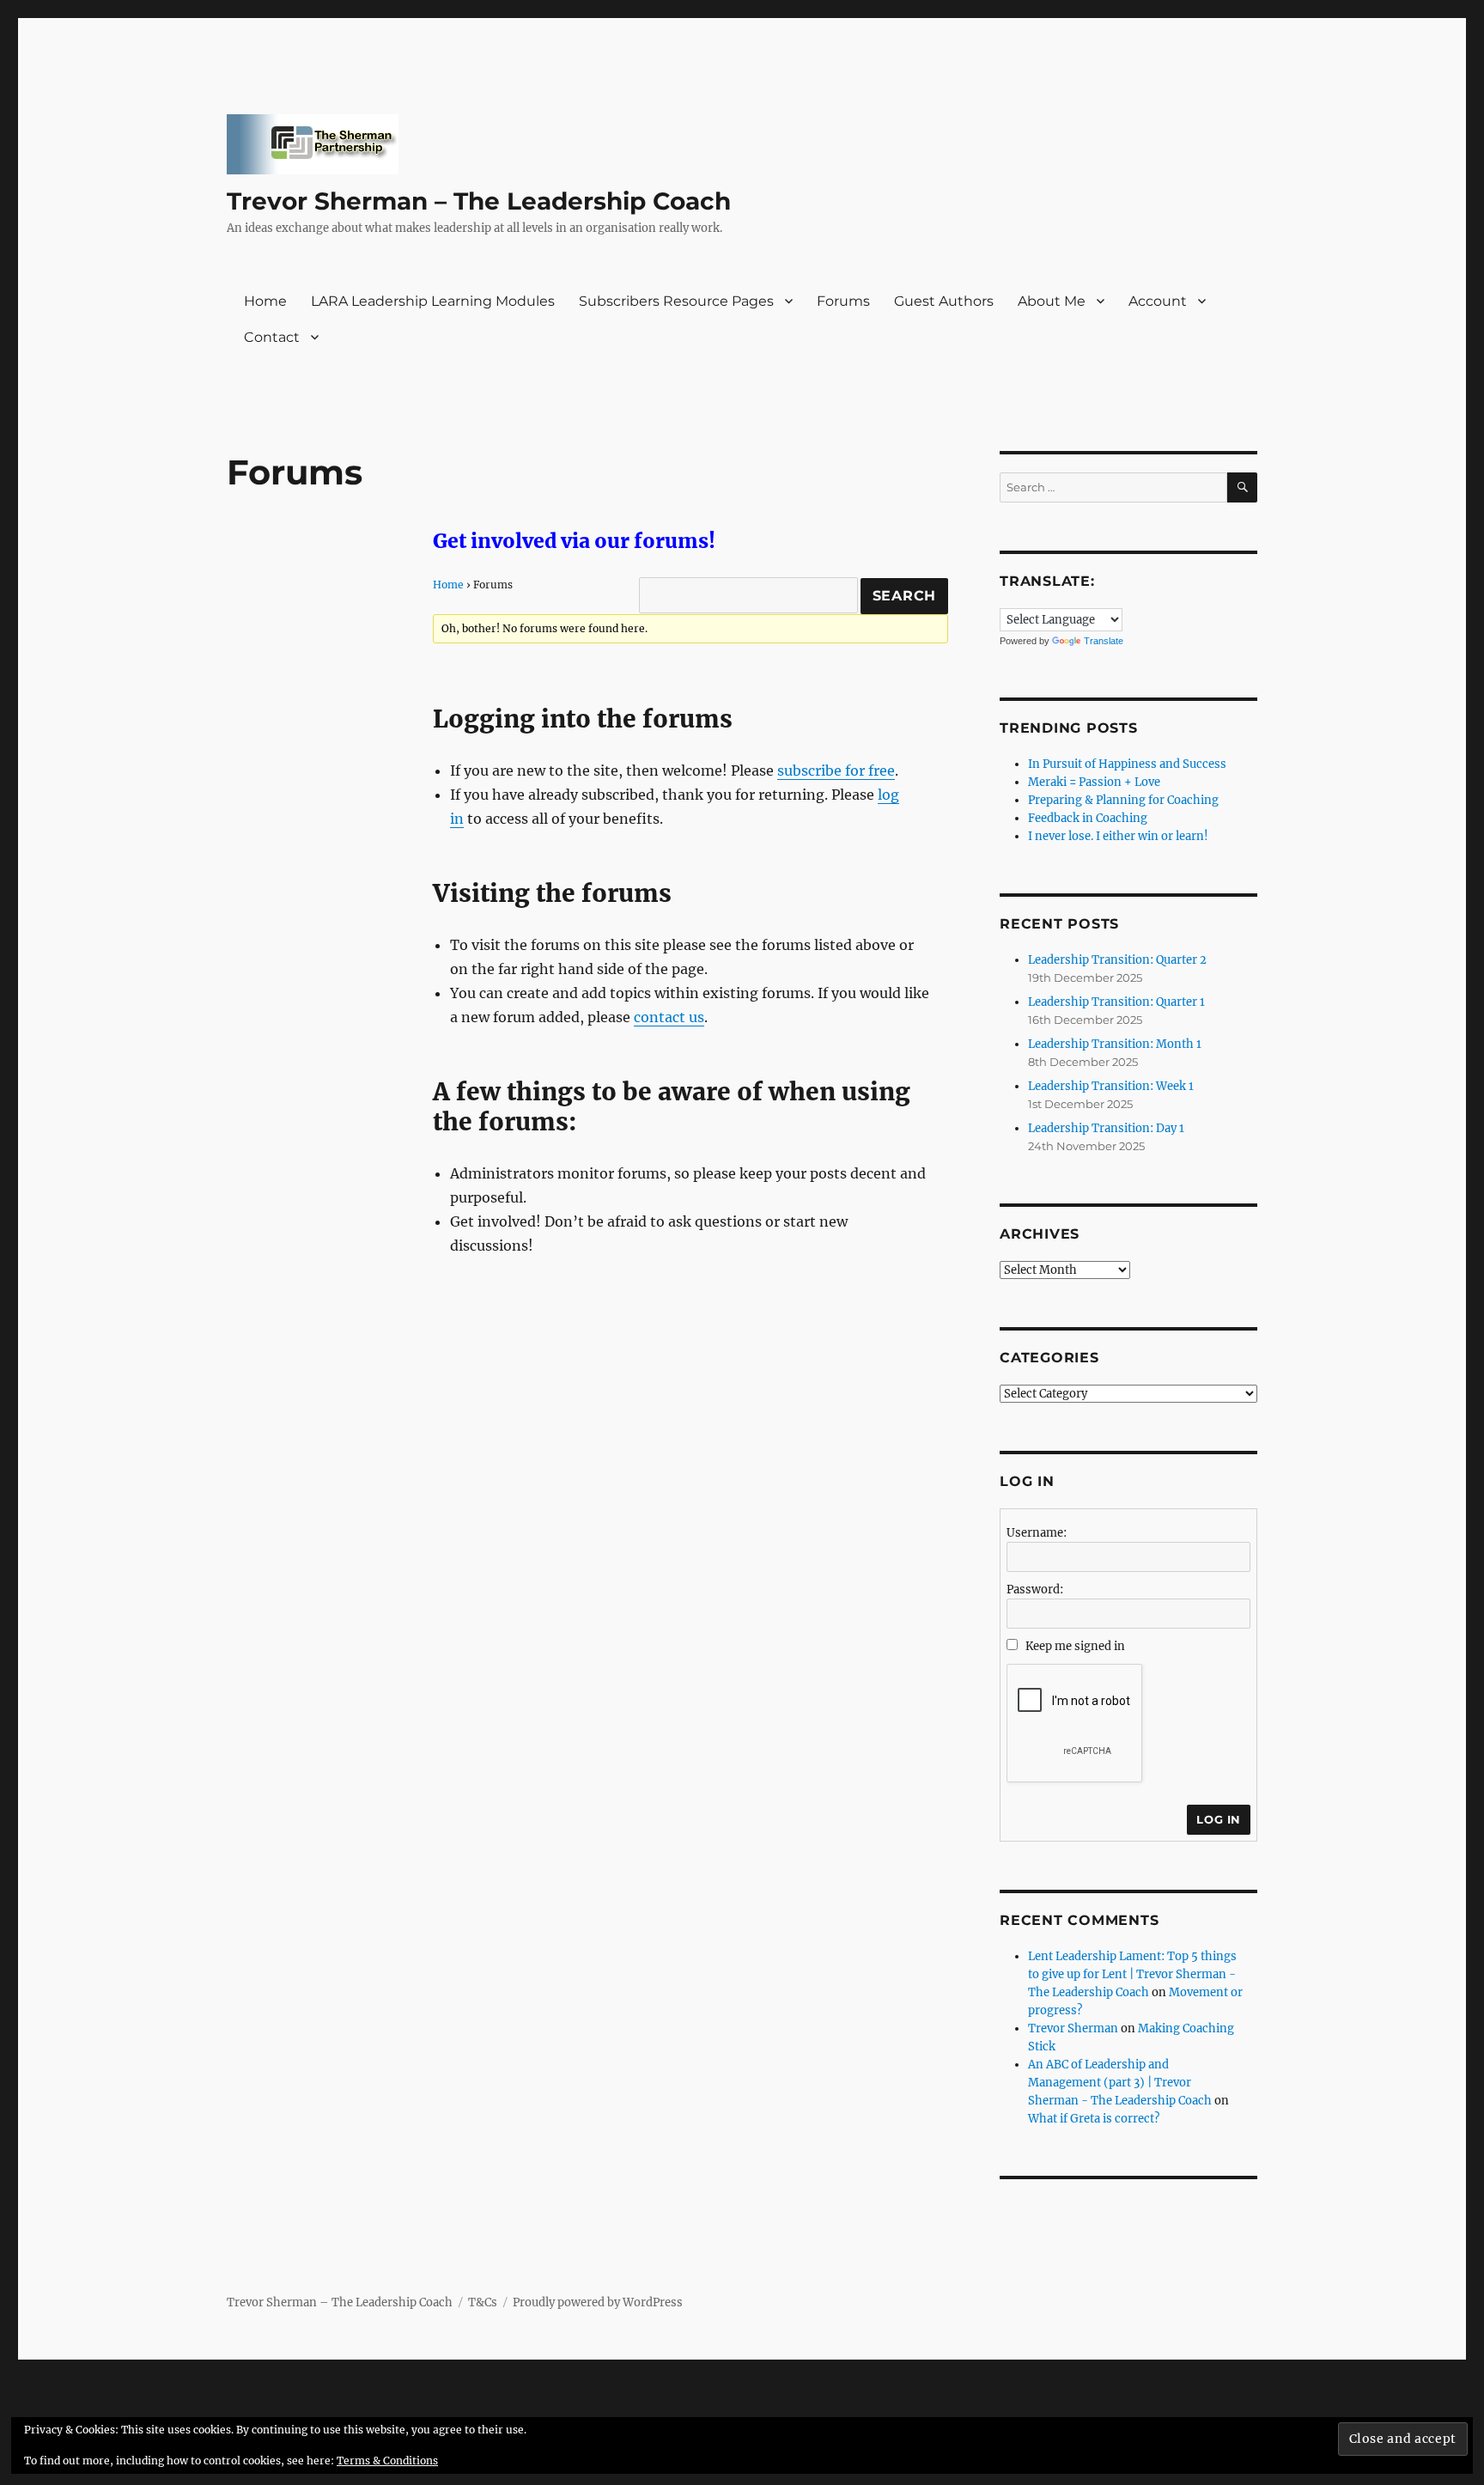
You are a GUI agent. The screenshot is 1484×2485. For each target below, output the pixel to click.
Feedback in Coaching (1088, 818)
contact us (669, 1017)
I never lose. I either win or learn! (1118, 836)
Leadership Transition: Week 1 (1111, 1086)
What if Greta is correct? (1094, 2119)
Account (1158, 301)
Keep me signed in (1075, 1646)
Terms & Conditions (387, 2461)
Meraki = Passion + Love (1094, 782)
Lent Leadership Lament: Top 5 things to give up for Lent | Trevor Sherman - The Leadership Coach (1132, 1974)
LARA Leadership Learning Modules (433, 301)
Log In (1219, 1819)
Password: (1035, 1590)
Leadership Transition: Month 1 (1115, 1044)
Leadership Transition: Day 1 (1106, 1128)
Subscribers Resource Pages (676, 301)
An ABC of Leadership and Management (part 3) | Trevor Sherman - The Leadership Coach (1120, 2083)
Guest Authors (944, 301)
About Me (1052, 301)
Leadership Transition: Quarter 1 (1116, 1002)
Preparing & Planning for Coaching (1123, 800)
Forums (843, 301)
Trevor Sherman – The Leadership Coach (479, 201)
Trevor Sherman (1073, 2028)
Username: (1037, 1533)
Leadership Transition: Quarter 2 (1117, 960)
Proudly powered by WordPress (598, 2302)
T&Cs (483, 2302)
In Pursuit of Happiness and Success (1127, 764)
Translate (1104, 641)
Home (265, 301)
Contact (272, 337)
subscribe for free (836, 770)
